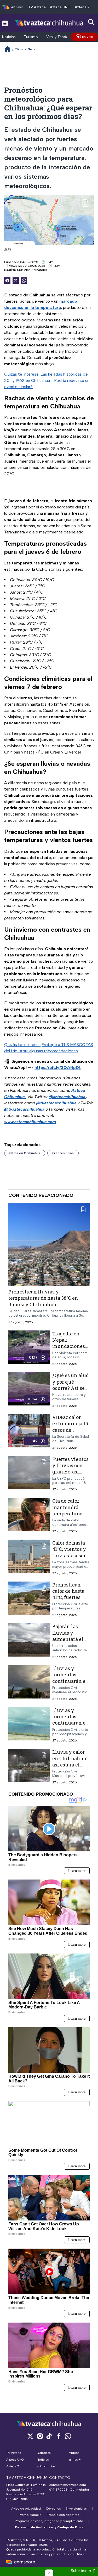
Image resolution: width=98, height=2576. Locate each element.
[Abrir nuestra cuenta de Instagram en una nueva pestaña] (40, 2436)
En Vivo (88, 37)
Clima (19, 49)
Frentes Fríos (63, 1153)
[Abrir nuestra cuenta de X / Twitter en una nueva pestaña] (30, 2436)
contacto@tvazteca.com (68, 2485)
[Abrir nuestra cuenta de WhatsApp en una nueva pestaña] (68, 2436)
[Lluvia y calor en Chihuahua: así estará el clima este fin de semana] (29, 1767)
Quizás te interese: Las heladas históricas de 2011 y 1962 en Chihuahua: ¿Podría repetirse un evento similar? (47, 380)
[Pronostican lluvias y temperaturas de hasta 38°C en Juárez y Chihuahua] (49, 1245)
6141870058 (58, 2490)
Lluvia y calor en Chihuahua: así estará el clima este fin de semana (70, 1765)
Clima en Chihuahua (25, 1153)
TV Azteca (37, 7)
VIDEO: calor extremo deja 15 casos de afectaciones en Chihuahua (71, 1430)
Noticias (9, 37)
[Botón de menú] (5, 23)
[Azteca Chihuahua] (49, 23)
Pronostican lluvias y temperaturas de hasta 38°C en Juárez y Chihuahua (43, 1298)
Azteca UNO (60, 7)
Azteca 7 (82, 7)
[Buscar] (91, 22)
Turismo (31, 37)
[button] (49, 2573)
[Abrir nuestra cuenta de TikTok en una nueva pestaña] (49, 2436)
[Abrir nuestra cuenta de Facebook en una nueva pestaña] (59, 2436)
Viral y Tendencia (61, 37)
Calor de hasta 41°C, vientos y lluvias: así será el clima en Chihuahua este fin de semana (71, 1558)
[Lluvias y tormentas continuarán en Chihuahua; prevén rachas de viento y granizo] (29, 1683)
